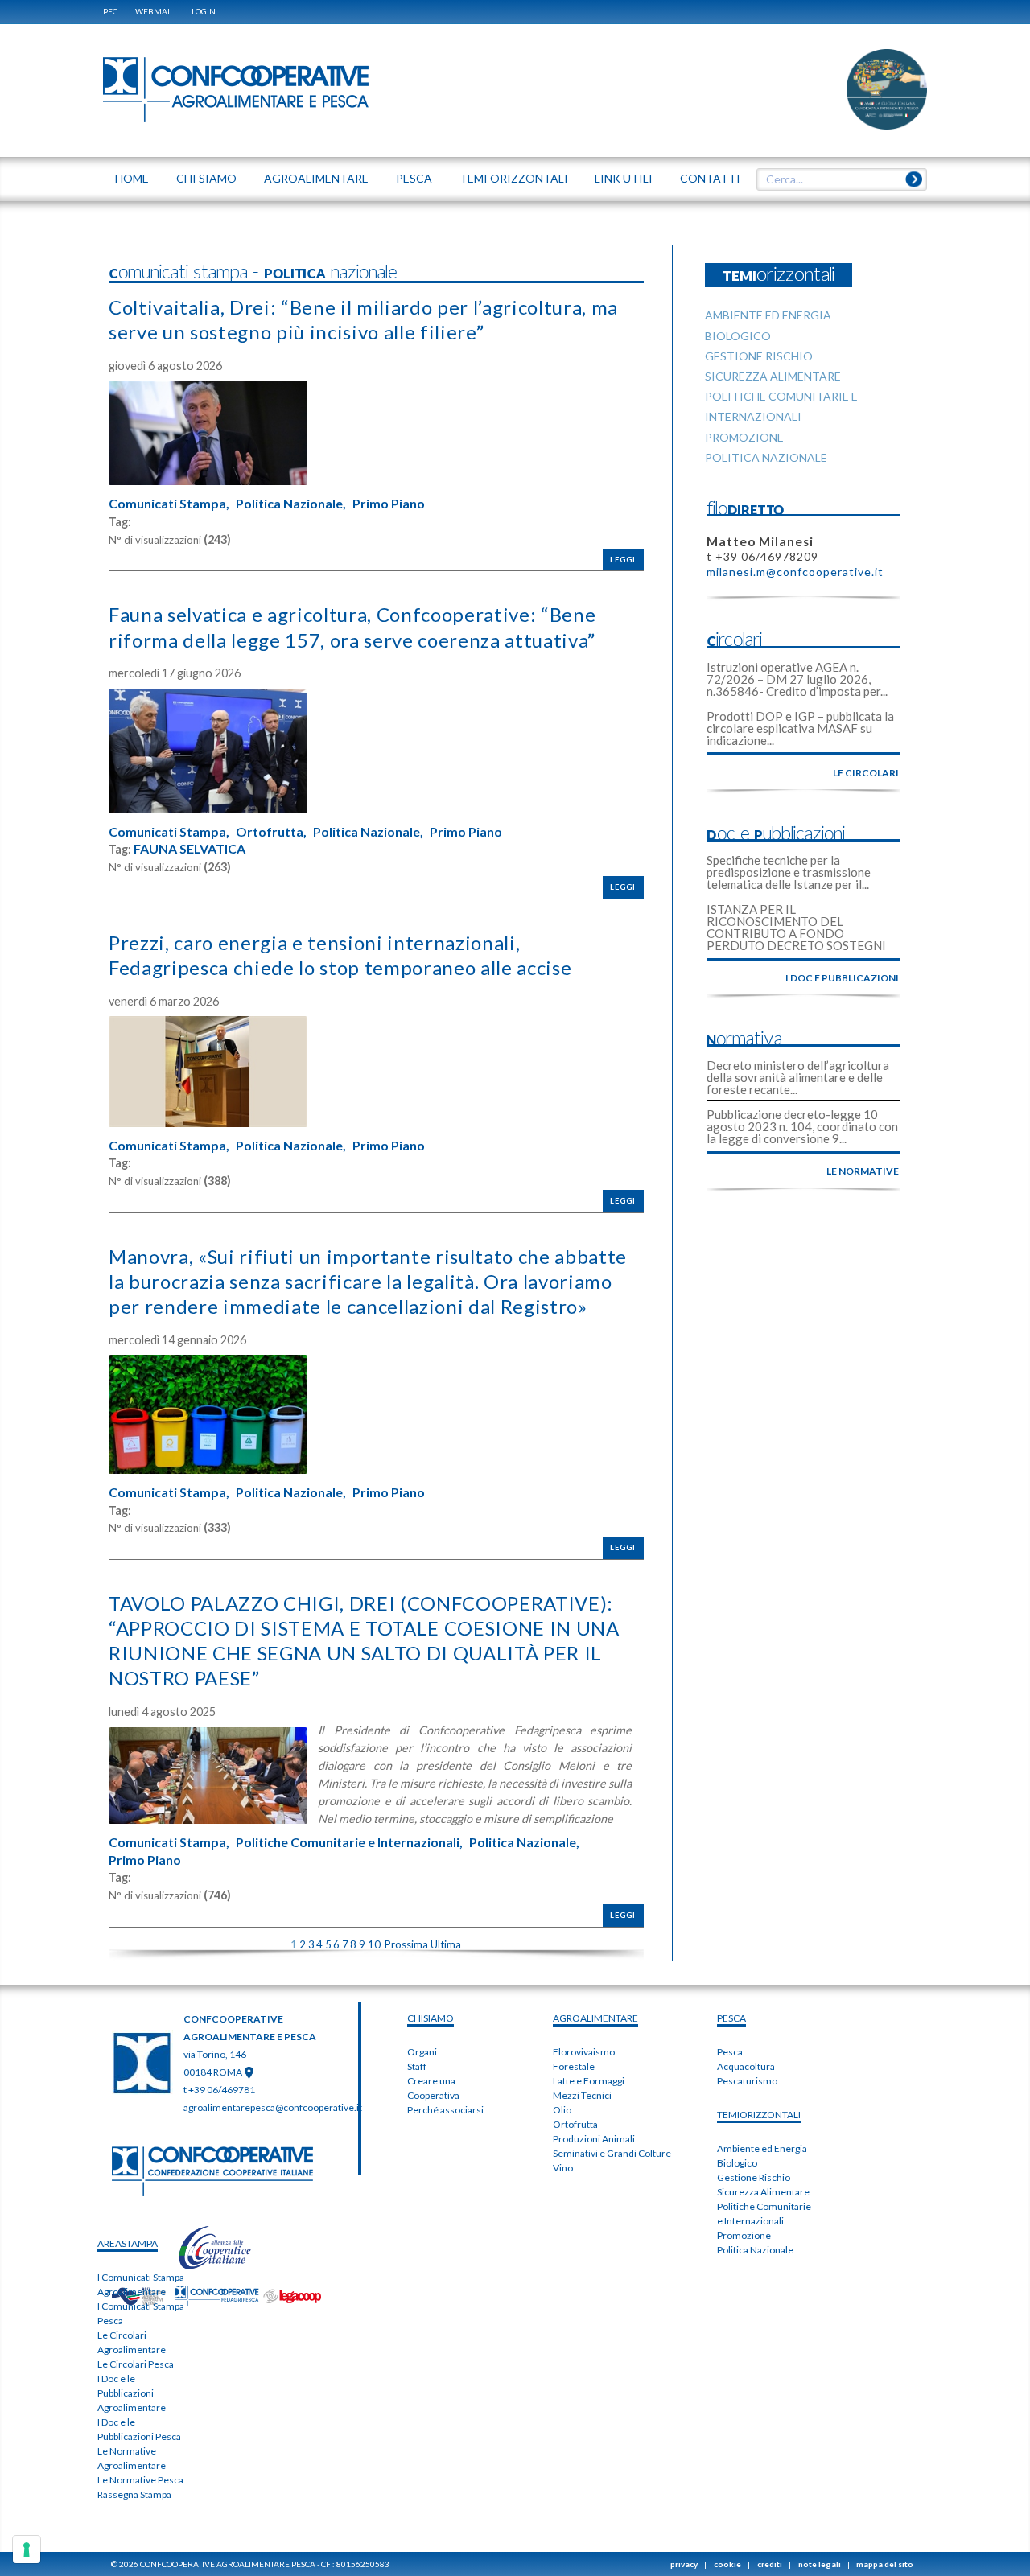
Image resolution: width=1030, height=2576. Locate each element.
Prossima (406, 1944)
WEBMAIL (154, 11)
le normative (863, 1171)
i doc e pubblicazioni (842, 978)
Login (204, 11)
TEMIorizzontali (759, 2115)
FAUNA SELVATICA (190, 849)
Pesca (730, 2052)
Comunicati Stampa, (169, 504)
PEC (110, 11)
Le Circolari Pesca (136, 2364)
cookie (727, 2564)
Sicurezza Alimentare (763, 2192)
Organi (422, 2052)
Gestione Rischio (754, 2177)
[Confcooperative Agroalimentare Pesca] (236, 88)
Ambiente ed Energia (762, 2148)
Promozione (744, 2235)
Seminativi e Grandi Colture (612, 2153)
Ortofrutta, (271, 832)
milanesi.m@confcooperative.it (795, 572)
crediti (770, 2564)
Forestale (574, 2066)
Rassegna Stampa (134, 2494)
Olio (562, 2110)
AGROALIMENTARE (595, 2018)
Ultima (446, 1944)
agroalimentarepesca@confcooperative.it (273, 2107)
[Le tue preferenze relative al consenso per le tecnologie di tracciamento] (27, 2549)
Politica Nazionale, (291, 504)
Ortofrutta (575, 2124)
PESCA (731, 2018)
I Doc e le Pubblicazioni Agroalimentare (132, 2393)
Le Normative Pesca (140, 2480)
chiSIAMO (431, 2018)
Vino (563, 2168)
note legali (820, 2564)
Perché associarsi (445, 2110)
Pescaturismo (747, 2081)
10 (374, 1944)
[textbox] (836, 179)
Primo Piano (389, 504)
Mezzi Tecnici (582, 2095)
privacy (684, 2564)
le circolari (866, 773)
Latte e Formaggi (589, 2081)
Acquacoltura (746, 2066)
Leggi (623, 560)
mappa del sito (885, 2564)
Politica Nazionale (755, 2250)
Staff (417, 2066)
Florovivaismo (584, 2052)
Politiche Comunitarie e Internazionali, (349, 1842)
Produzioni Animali (594, 2139)
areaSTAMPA (128, 2243)
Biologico (737, 2163)
